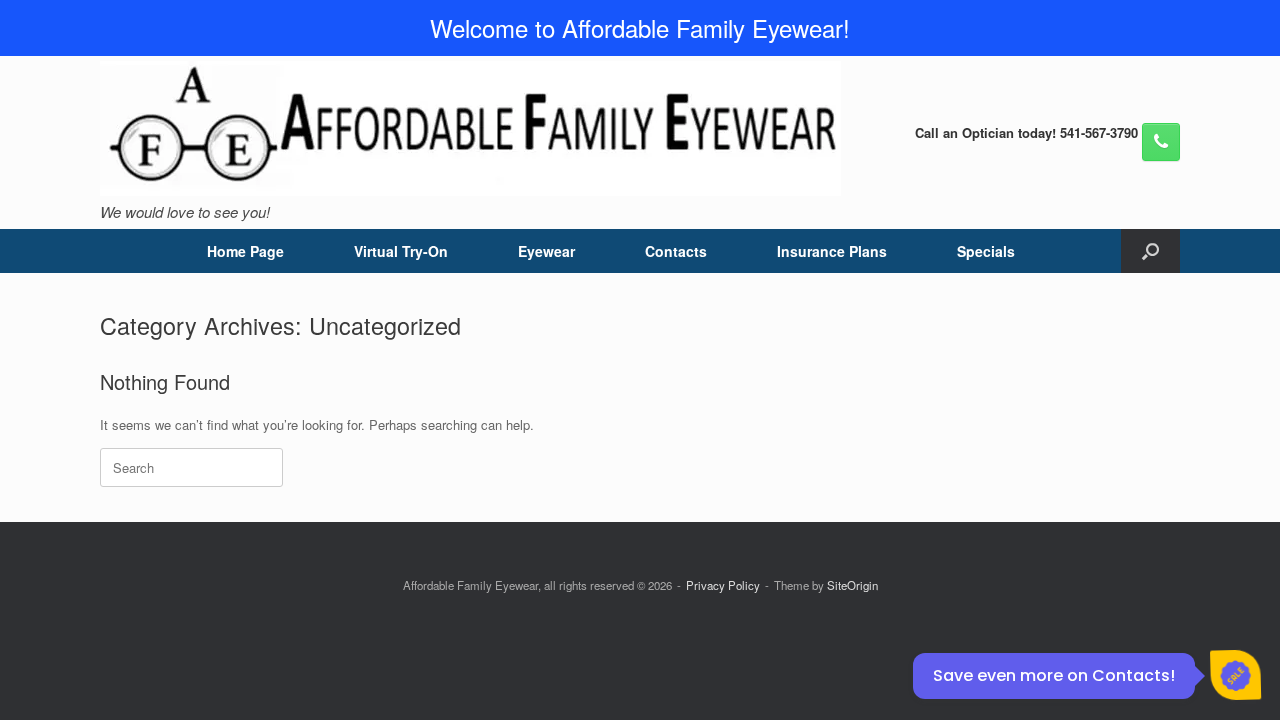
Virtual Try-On (401, 251)
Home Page (245, 251)
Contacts (676, 251)
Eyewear (546, 251)
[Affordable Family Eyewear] (470, 128)
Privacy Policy (723, 585)
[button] (1150, 251)
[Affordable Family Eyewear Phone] (1161, 142)
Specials (986, 251)
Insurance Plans (832, 251)
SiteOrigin (852, 585)
